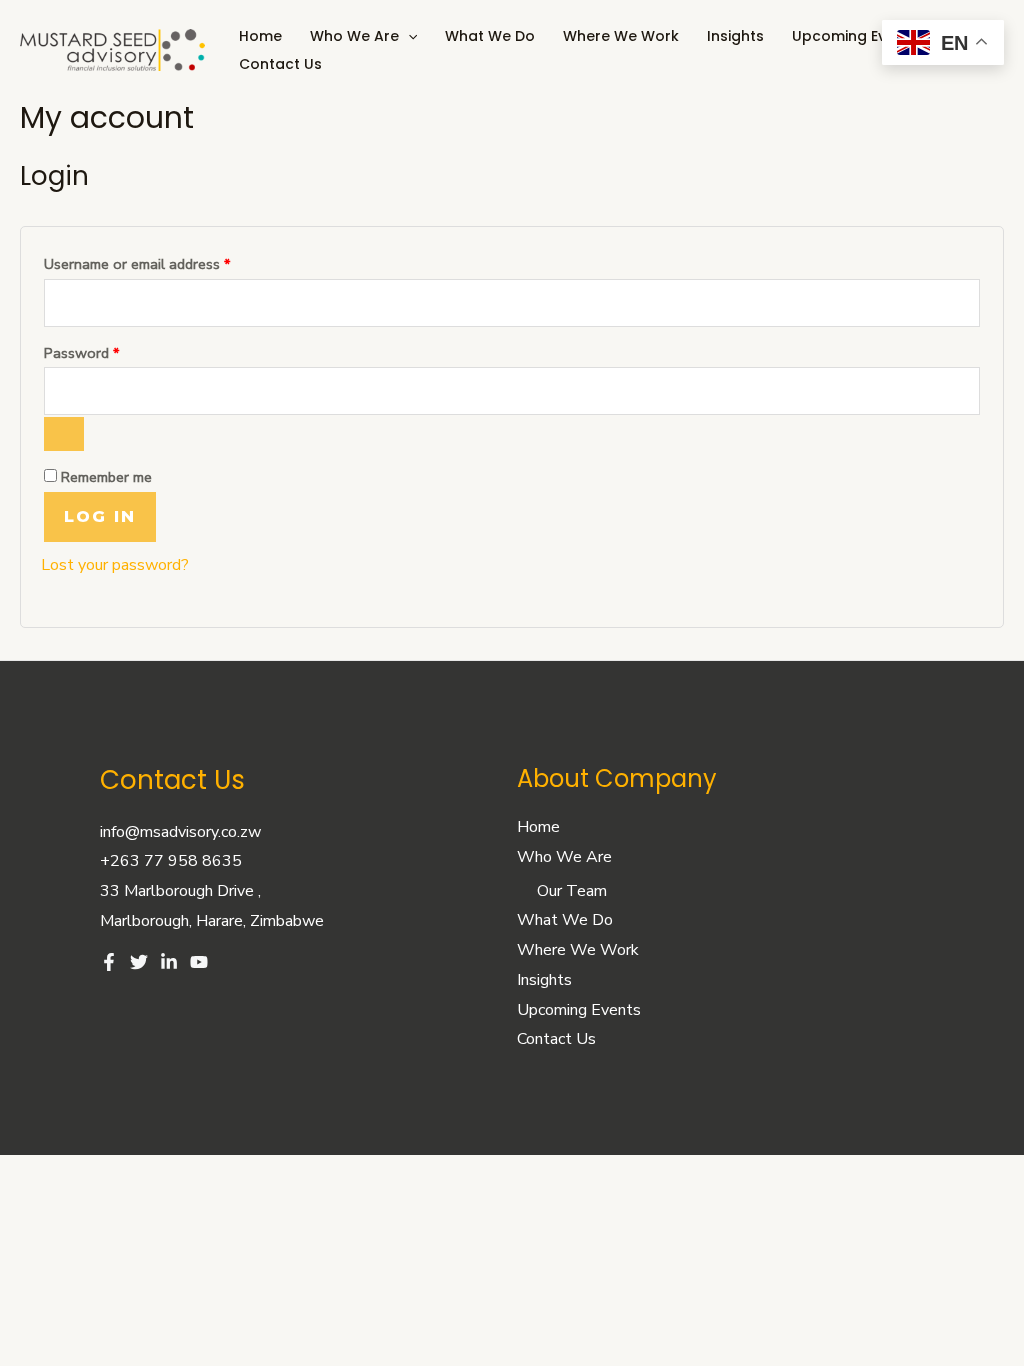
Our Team (572, 891)
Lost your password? (115, 565)
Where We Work (621, 36)
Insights (735, 36)
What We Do (490, 36)
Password (109, 351)
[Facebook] (109, 962)
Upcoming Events (855, 36)
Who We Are (354, 36)
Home (260, 36)
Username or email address (165, 262)
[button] (408, 36)
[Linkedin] (169, 962)
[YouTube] (199, 962)
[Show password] (64, 434)
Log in (100, 516)
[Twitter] (139, 962)
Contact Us (280, 64)
